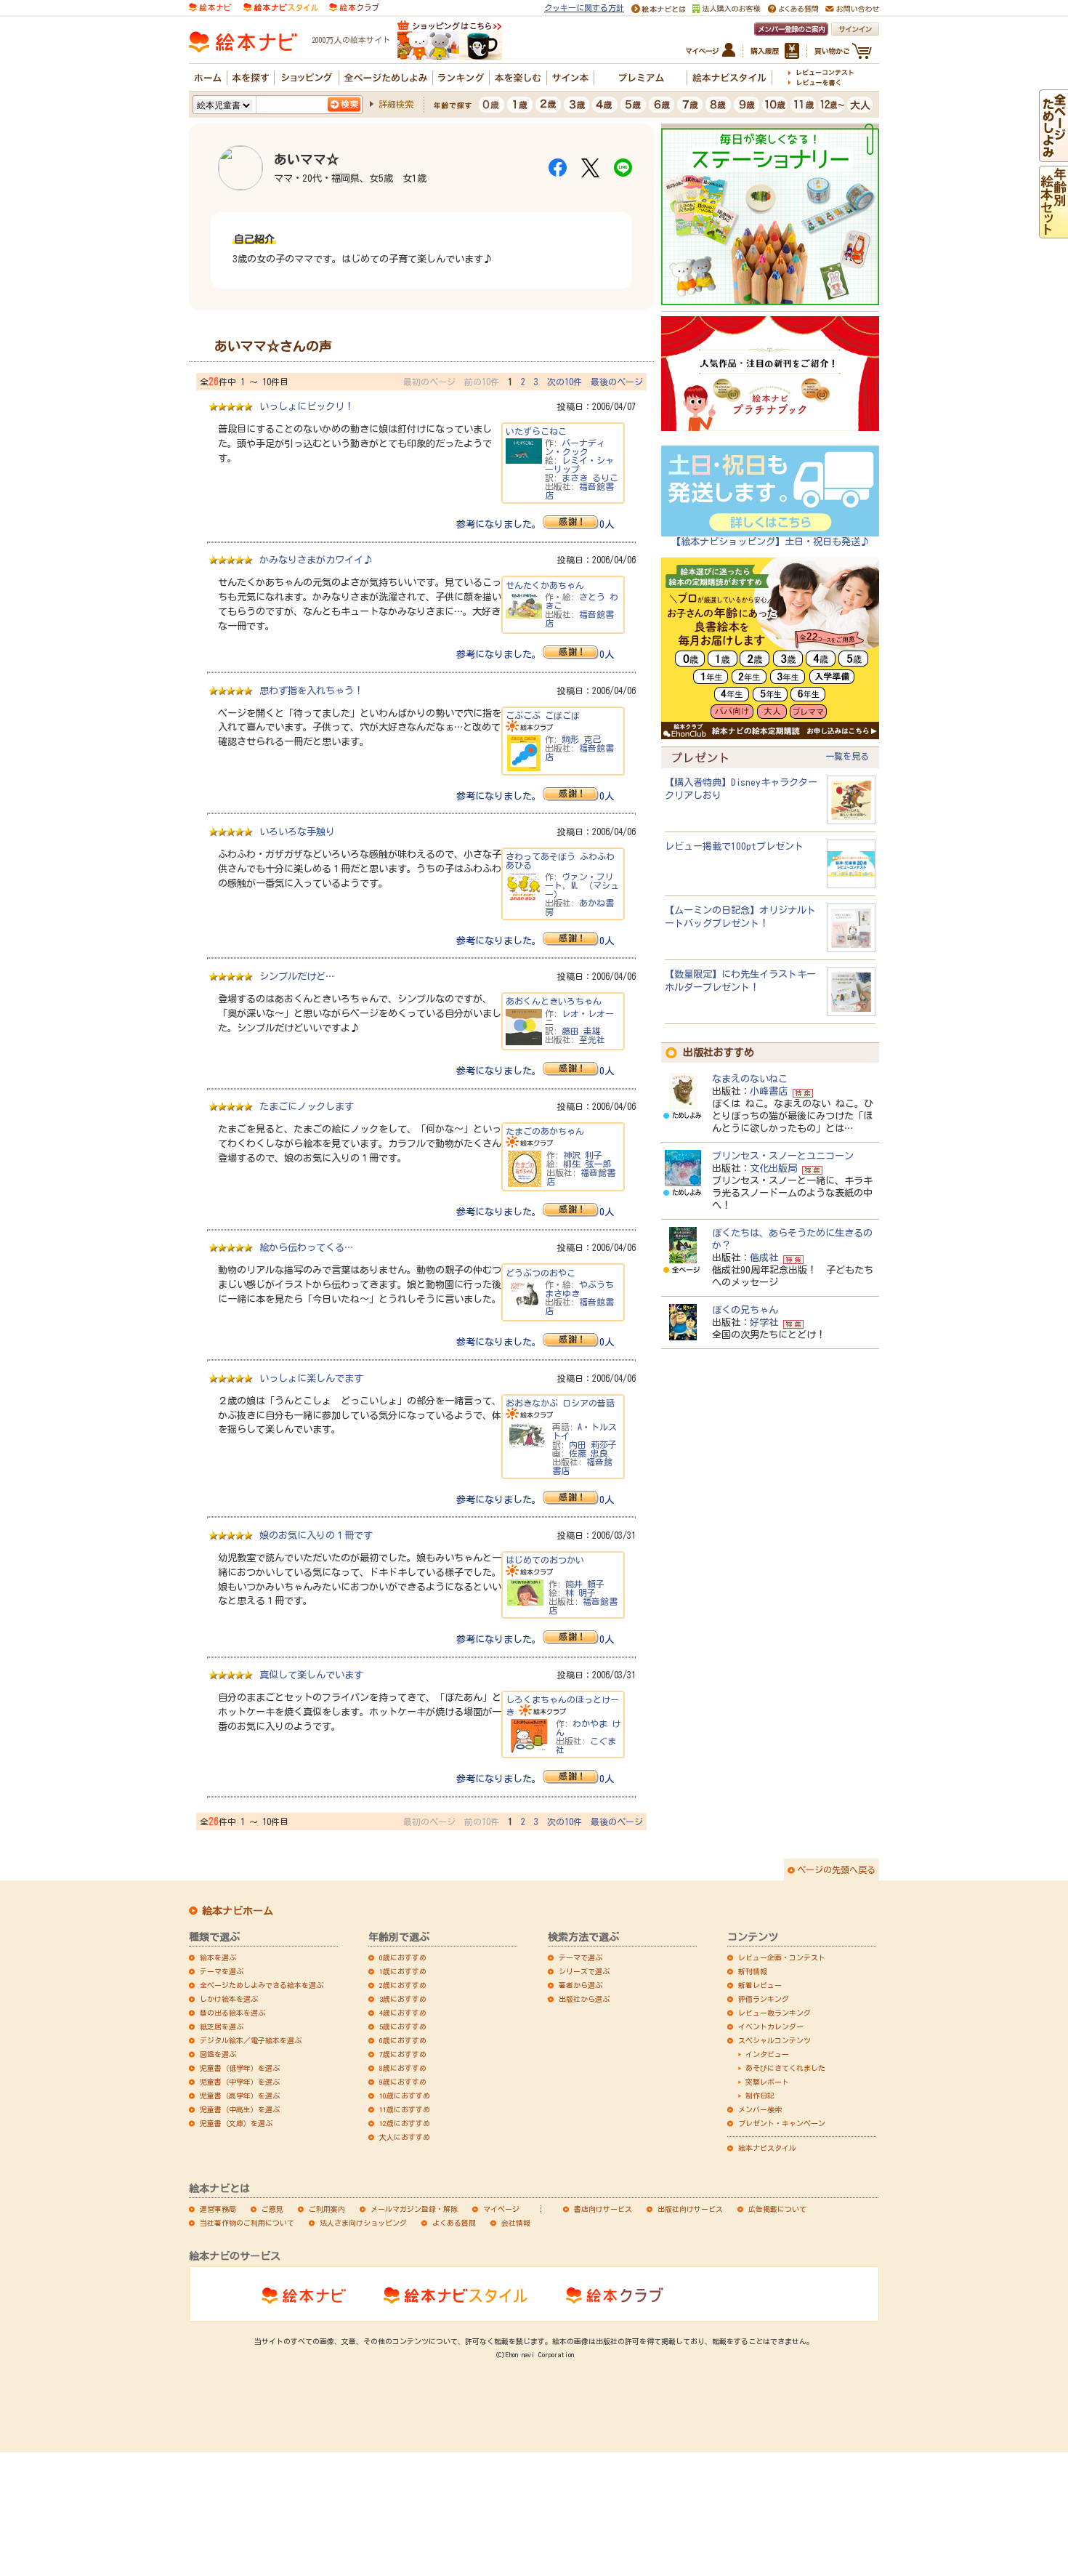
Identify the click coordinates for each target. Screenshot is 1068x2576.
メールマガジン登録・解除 (414, 2209)
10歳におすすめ (405, 2096)
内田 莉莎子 (593, 1444)
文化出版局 (773, 1168)
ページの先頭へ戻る (836, 1869)
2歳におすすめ (403, 1985)
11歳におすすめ (405, 2109)
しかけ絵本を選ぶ (229, 1999)
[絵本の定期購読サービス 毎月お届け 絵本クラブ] (354, 6)
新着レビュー (760, 1985)
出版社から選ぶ (584, 1999)
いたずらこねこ (536, 431)
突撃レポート (767, 2082)
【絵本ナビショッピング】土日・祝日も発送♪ (770, 542)
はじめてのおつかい (545, 1560)
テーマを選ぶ (222, 1971)
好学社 (764, 1322)
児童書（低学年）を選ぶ (240, 2068)
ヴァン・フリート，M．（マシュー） (582, 885)
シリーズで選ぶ (584, 1971)
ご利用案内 (327, 2209)
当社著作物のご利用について (247, 2223)
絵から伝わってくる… (306, 1247)
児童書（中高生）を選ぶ (240, 2109)
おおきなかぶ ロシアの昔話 (560, 1403)
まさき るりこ (590, 478)
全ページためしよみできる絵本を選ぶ (262, 1985)
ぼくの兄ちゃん (745, 1310)
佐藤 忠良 (588, 1453)
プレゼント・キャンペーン (782, 2123)
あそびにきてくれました (785, 2068)
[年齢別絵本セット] (1053, 232)
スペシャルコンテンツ (774, 2040)
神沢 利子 (583, 1155)
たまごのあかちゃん (545, 1131)
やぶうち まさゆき (579, 1289)
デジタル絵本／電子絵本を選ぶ (251, 2040)
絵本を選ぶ (218, 1957)
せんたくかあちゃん (545, 585)
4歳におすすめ (403, 2013)
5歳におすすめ (403, 2026)
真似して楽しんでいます (311, 1675)
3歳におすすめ (403, 1999)
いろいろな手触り (297, 832)
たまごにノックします (307, 1106)
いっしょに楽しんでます (311, 1378)
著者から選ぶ (580, 1985)
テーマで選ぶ (580, 1957)
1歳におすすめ (403, 1971)
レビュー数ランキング (774, 2013)
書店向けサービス (603, 2209)
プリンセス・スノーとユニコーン (783, 1156)
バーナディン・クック (575, 447)
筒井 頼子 (585, 1584)
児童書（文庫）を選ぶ (236, 2123)
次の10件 (565, 382)
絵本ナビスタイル (767, 2148)
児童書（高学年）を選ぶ (240, 2096)
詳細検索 (396, 104)
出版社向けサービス (690, 2209)
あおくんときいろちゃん (554, 1001)
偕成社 (764, 1257)
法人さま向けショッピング (363, 2223)
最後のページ (617, 382)
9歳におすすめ (403, 2082)
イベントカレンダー (771, 2026)
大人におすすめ (405, 2137)
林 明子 (580, 1593)
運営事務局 (218, 2209)
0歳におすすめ (403, 1957)
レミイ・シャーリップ (579, 464)
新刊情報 (753, 1971)
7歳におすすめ (403, 2054)
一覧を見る (847, 756)
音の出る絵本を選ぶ (232, 2013)
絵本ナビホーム (238, 1911)
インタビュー (767, 2054)
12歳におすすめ (405, 2123)
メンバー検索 (760, 2109)
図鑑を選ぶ (218, 2054)
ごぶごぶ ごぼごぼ (543, 715)
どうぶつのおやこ (541, 1273)
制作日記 (760, 2096)
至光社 (592, 1039)
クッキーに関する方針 (584, 8)
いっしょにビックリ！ (307, 406)
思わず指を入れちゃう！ (311, 691)
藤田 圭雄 (581, 1031)
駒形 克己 (581, 739)
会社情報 (516, 2223)
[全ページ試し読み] (1053, 156)
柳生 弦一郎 (587, 1164)
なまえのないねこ (750, 1079)
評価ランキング (764, 1999)
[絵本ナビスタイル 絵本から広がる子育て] (280, 6)
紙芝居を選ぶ (222, 2026)
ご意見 (272, 2209)
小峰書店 (769, 1091)
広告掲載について (777, 2209)
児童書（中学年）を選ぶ (240, 2082)
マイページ (501, 2209)
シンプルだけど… (297, 976)
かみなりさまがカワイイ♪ (316, 560)
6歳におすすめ (403, 2040)
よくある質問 (454, 2223)
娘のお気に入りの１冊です (316, 1535)
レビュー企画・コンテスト (782, 1957)
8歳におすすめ (403, 2068)
